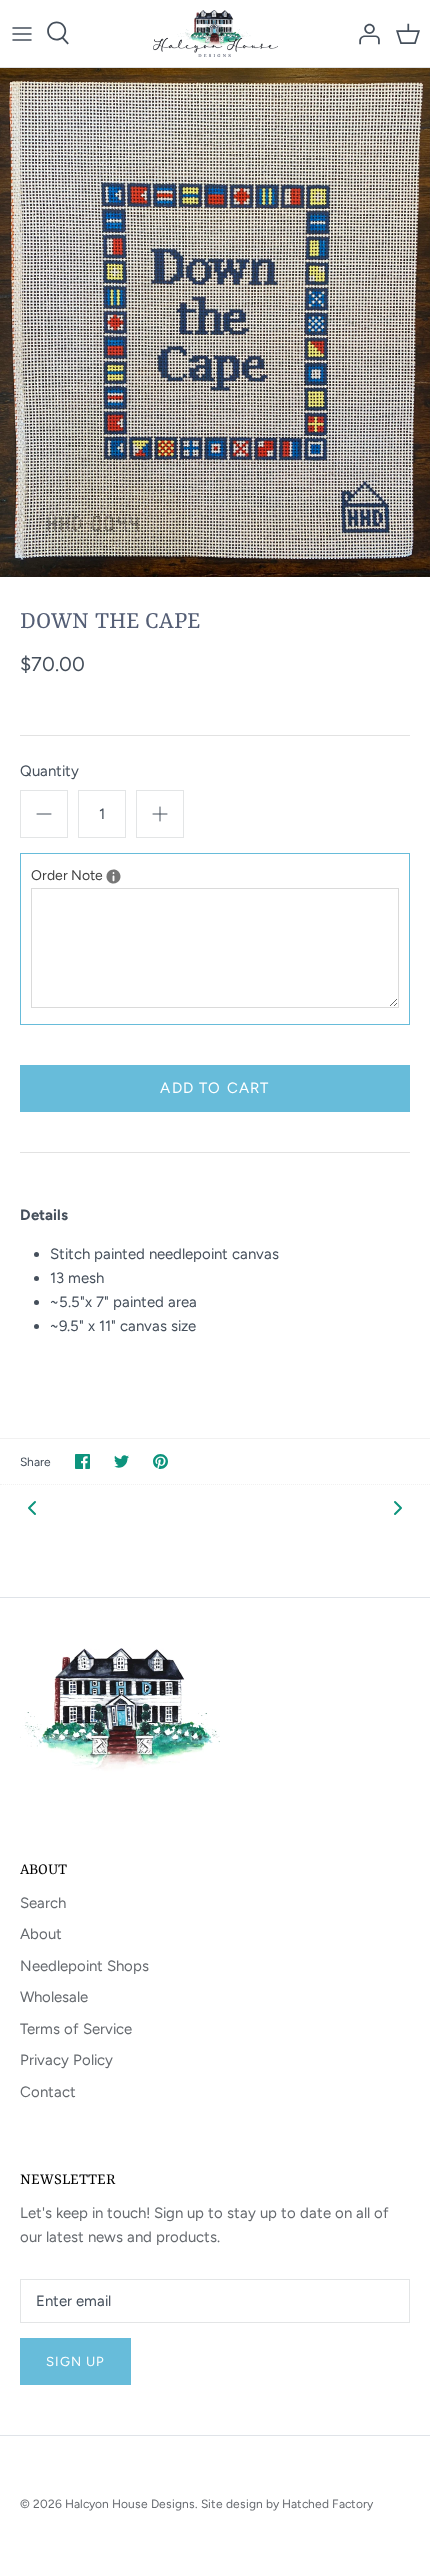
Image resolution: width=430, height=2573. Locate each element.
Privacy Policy (66, 2060)
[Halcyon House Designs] (215, 33)
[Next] (398, 1507)
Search (43, 1903)
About (41, 1934)
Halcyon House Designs (130, 2504)
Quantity (49, 771)
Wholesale (54, 1997)
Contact (48, 2092)
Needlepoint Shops (84, 1966)
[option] (215, 323)
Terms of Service (76, 2029)
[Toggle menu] (22, 33)
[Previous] (32, 1507)
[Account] (364, 33)
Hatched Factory (327, 2504)
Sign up (75, 2361)
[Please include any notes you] (113, 876)
